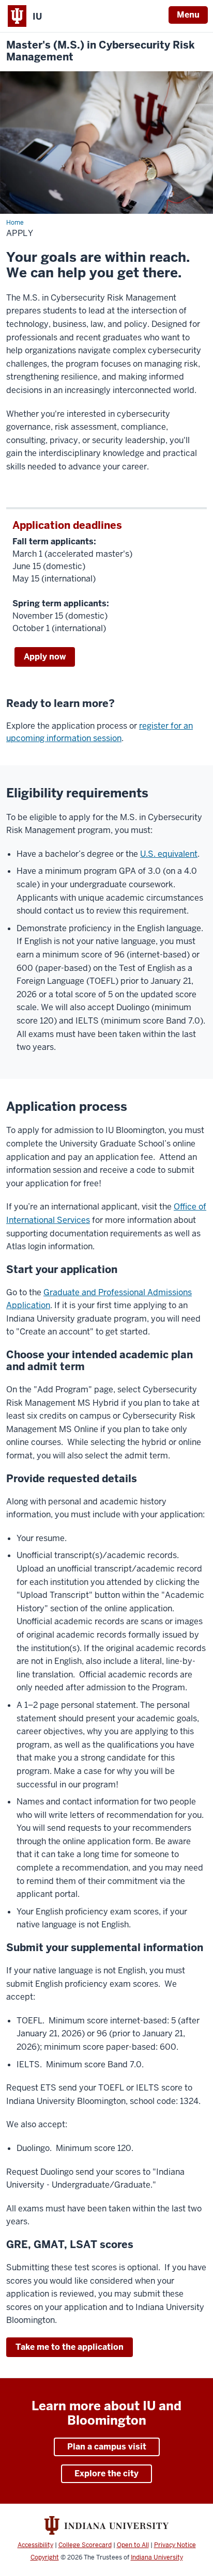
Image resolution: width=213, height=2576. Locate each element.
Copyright (45, 2557)
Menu (188, 15)
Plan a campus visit (107, 2447)
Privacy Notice (175, 2545)
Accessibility (35, 2545)
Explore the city (106, 2473)
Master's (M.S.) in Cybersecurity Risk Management (101, 51)
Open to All (133, 2545)
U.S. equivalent (169, 854)
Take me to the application (70, 2347)
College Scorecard (85, 2545)
